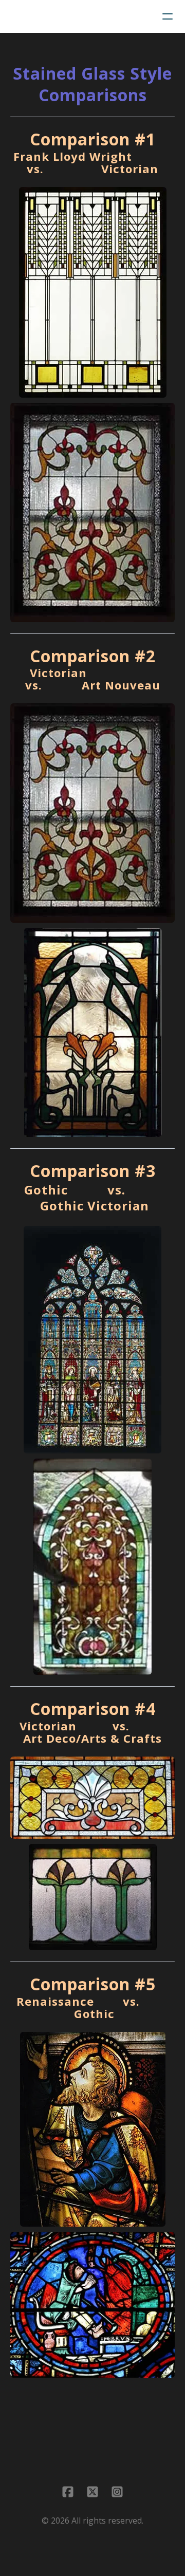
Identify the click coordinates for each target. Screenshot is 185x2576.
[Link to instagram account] (117, 2492)
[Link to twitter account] (92, 2492)
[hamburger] (168, 16)
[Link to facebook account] (68, 2492)
